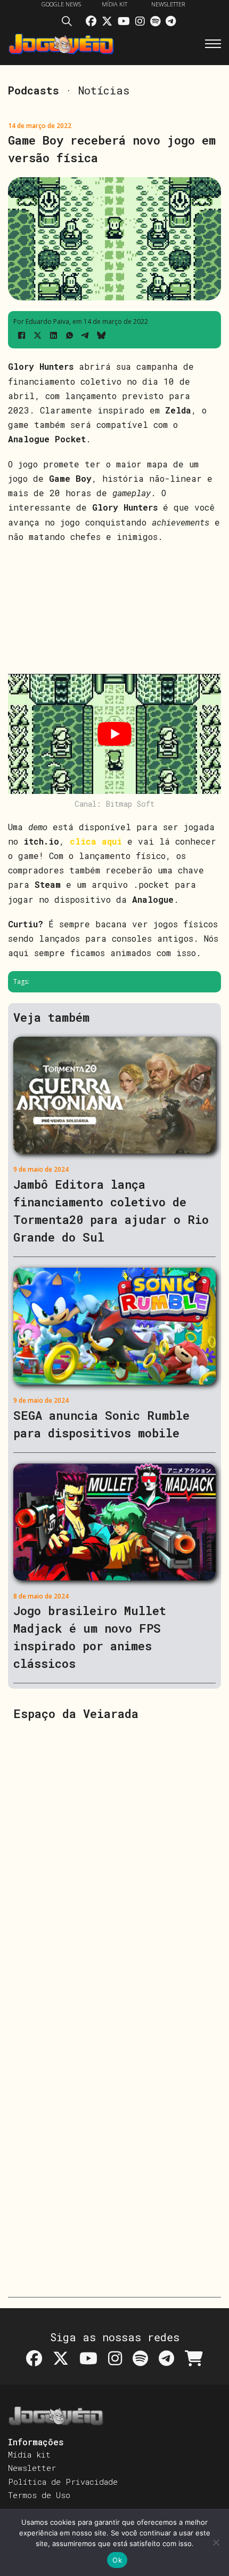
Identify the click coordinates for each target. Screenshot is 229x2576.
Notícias (104, 90)
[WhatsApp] (69, 335)
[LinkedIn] (53, 335)
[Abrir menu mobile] (213, 44)
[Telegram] (85, 335)
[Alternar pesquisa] (70, 23)
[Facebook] (21, 335)
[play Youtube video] (114, 734)
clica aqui (96, 841)
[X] (37, 335)
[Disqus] (114, 1866)
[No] (216, 2542)
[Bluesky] (101, 335)
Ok (117, 2560)
